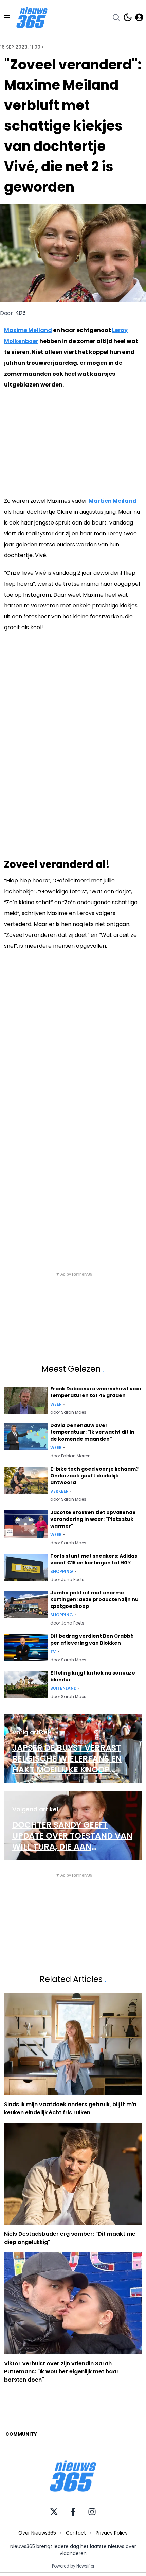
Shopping (62, 1572)
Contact (76, 2533)
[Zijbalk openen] (7, 17)
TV (53, 1652)
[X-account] (54, 2512)
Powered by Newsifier (73, 2566)
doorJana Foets (67, 1580)
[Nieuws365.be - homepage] (32, 18)
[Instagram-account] (92, 2512)
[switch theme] (128, 17)
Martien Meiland (113, 501)
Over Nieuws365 (37, 2533)
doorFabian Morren (70, 1456)
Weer (56, 1404)
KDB (21, 313)
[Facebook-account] (73, 2512)
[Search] (116, 17)
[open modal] (139, 17)
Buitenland (63, 1688)
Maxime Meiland (28, 330)
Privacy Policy (112, 2533)
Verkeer (59, 1491)
